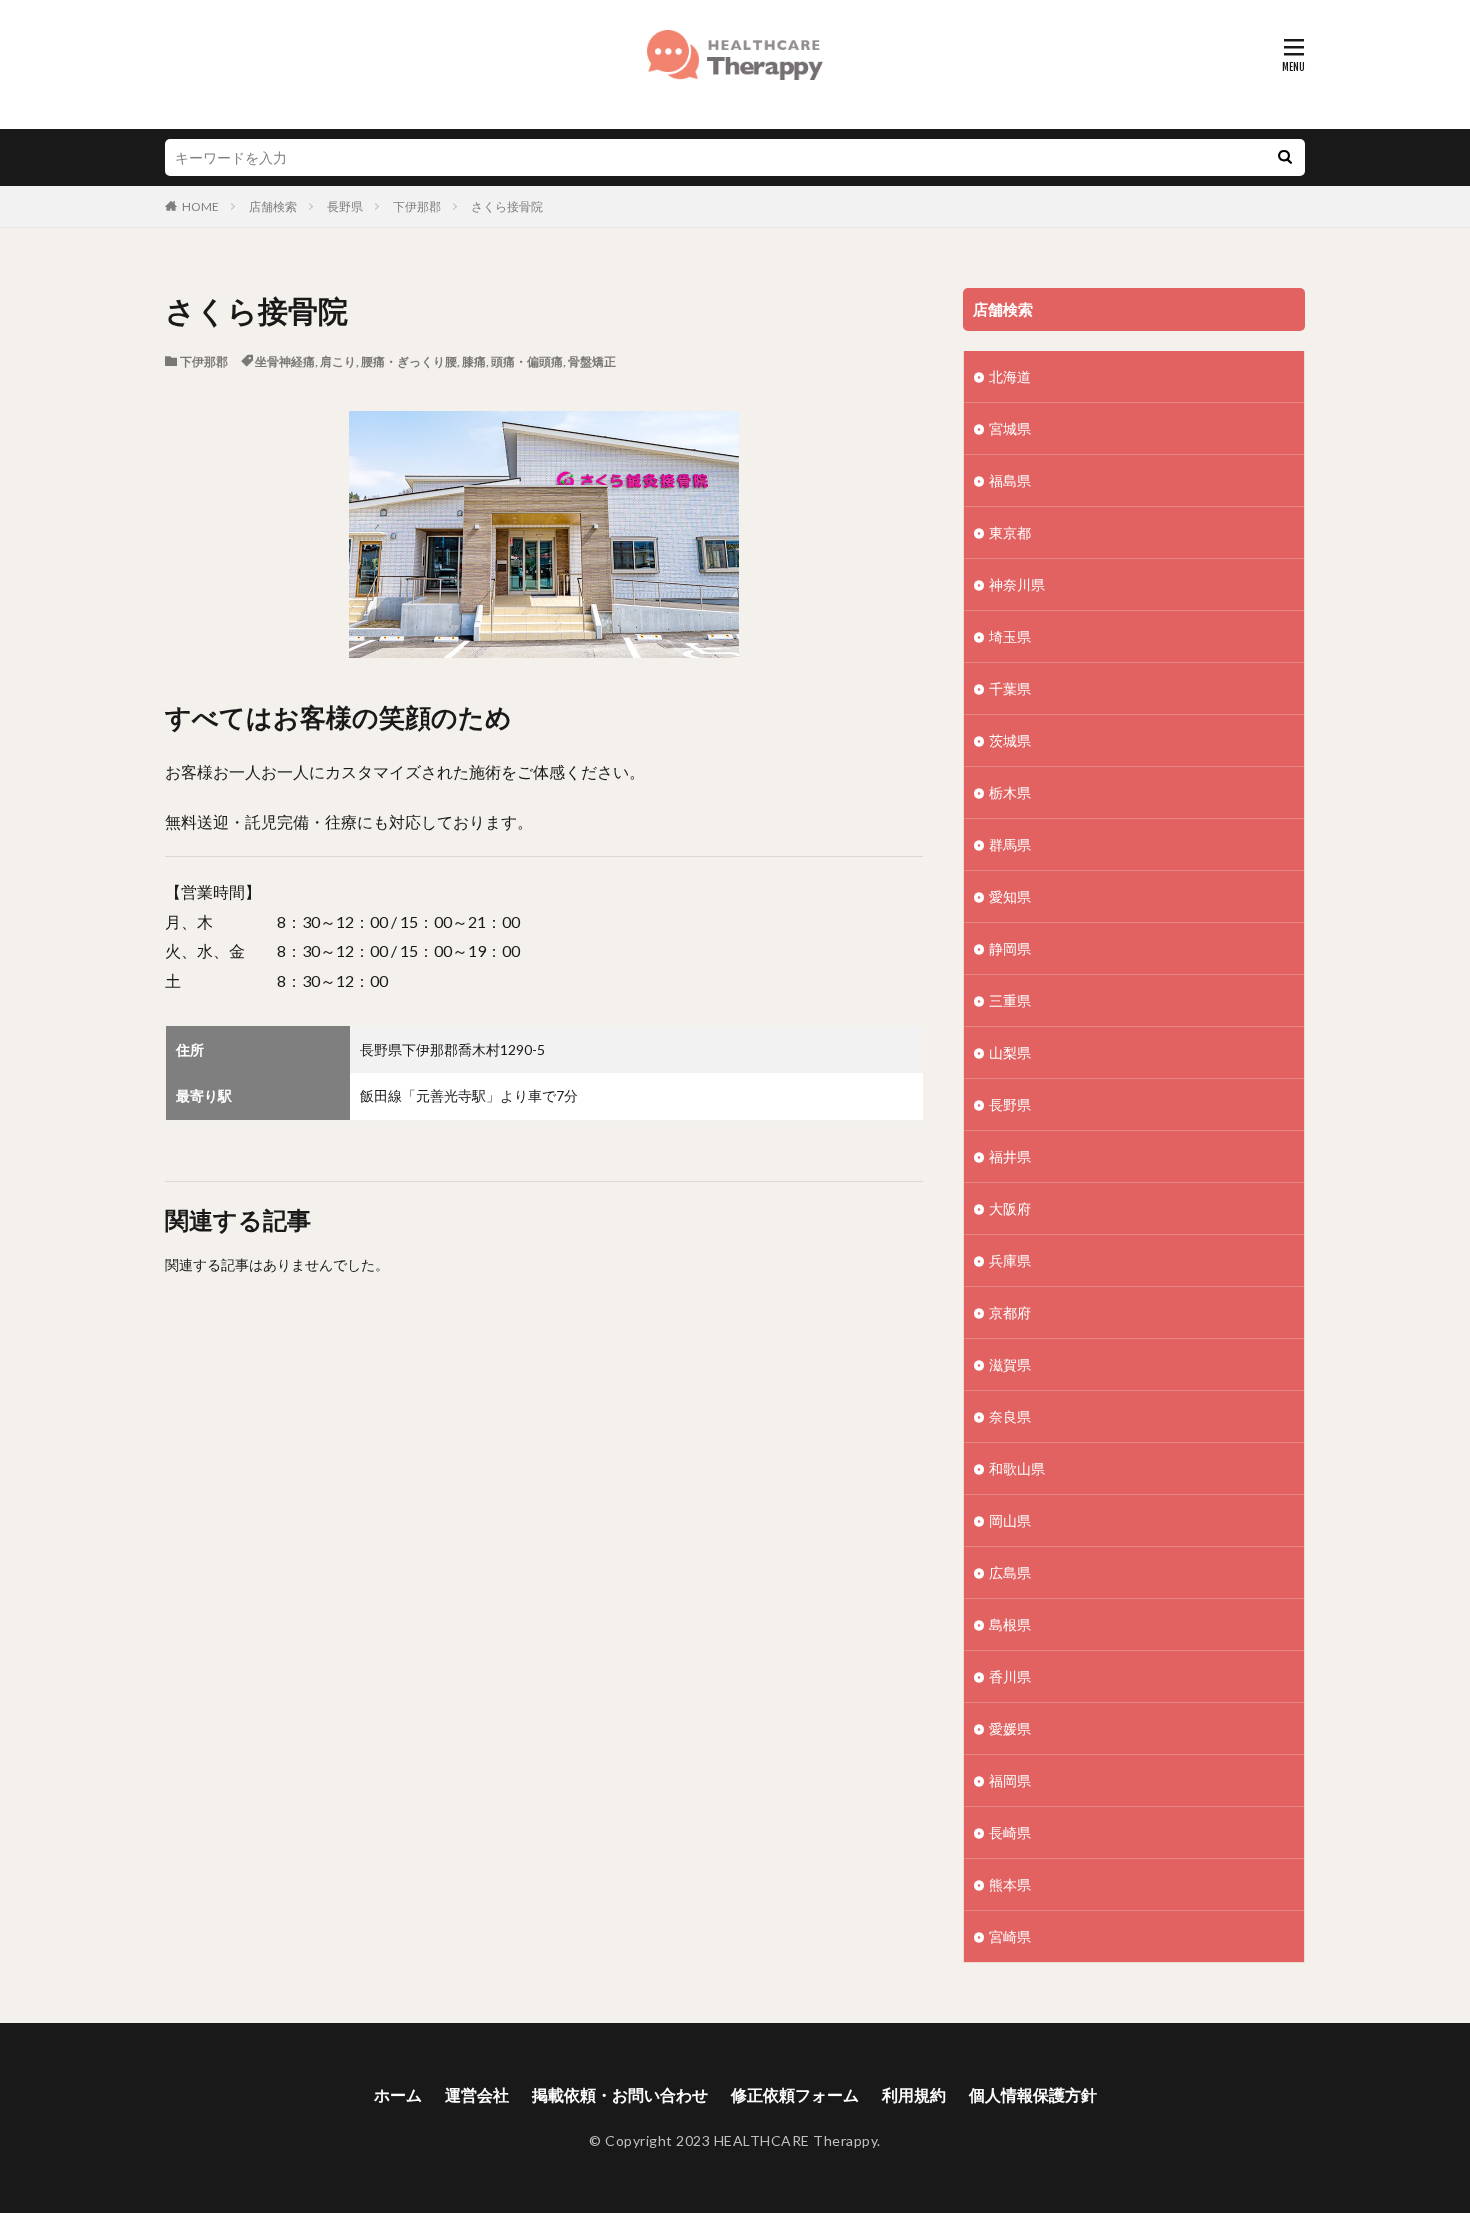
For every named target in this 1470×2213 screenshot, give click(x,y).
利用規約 (914, 2094)
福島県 (1010, 480)
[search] (1285, 157)
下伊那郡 (417, 206)
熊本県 (1010, 1884)
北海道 (1010, 376)
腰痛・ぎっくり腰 (409, 361)
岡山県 (1010, 1520)
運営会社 (477, 2094)
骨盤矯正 (592, 361)
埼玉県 (1010, 636)
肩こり (338, 361)
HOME (200, 206)
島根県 (1010, 1624)
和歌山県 (1017, 1468)
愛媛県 (1010, 1728)
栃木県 (1010, 792)
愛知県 (1010, 896)
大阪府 (1010, 1208)
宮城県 (1010, 428)
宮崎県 (1010, 1936)
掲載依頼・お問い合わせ (620, 2094)
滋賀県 (1010, 1364)
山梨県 (1010, 1052)
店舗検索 (273, 206)
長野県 (345, 206)
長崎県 (1010, 1832)
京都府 (1010, 1312)
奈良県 (1010, 1416)
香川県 (1010, 1676)
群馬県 (1010, 844)
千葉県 (1010, 688)
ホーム (398, 2094)
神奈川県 (1017, 584)
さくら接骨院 (507, 206)
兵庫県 (1010, 1260)
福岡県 (1010, 1780)
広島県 (1010, 1572)
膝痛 (474, 361)
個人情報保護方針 (1033, 2094)
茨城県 (1010, 740)
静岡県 (1010, 948)
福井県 (1010, 1156)
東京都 (1010, 532)
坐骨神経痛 (285, 361)
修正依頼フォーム (795, 2094)
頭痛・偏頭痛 (527, 361)
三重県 (1010, 1000)
